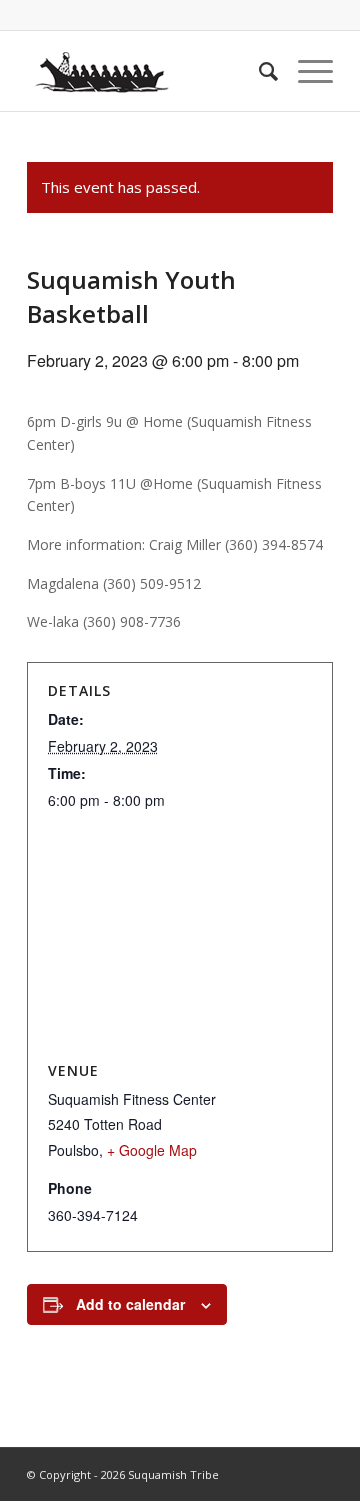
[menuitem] (258, 71)
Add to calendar (130, 1304)
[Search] (258, 71)
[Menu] (305, 71)
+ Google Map (152, 1150)
